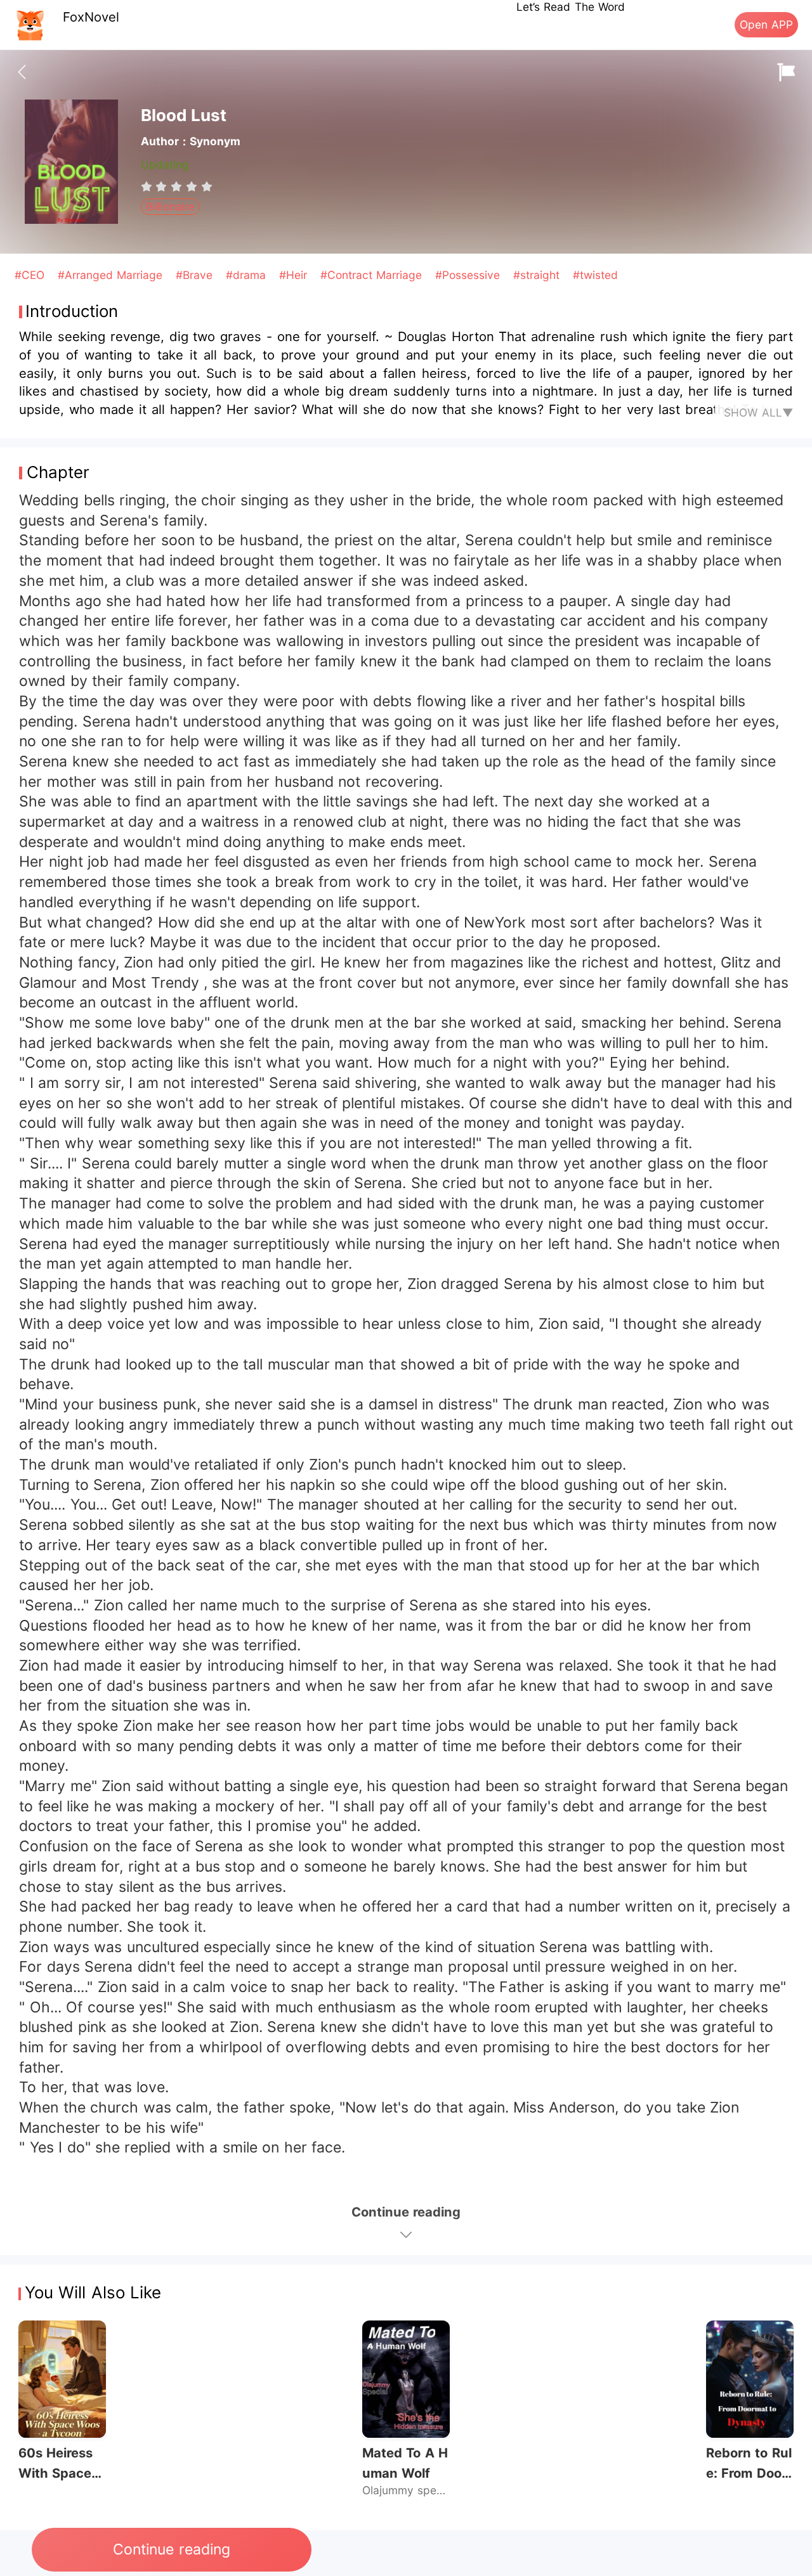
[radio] (148, 186)
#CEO (31, 275)
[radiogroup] (177, 186)
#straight (538, 275)
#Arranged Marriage (112, 275)
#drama (248, 275)
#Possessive (469, 275)
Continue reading (171, 2549)
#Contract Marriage (373, 275)
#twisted (595, 275)
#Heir (295, 275)
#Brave (196, 275)
